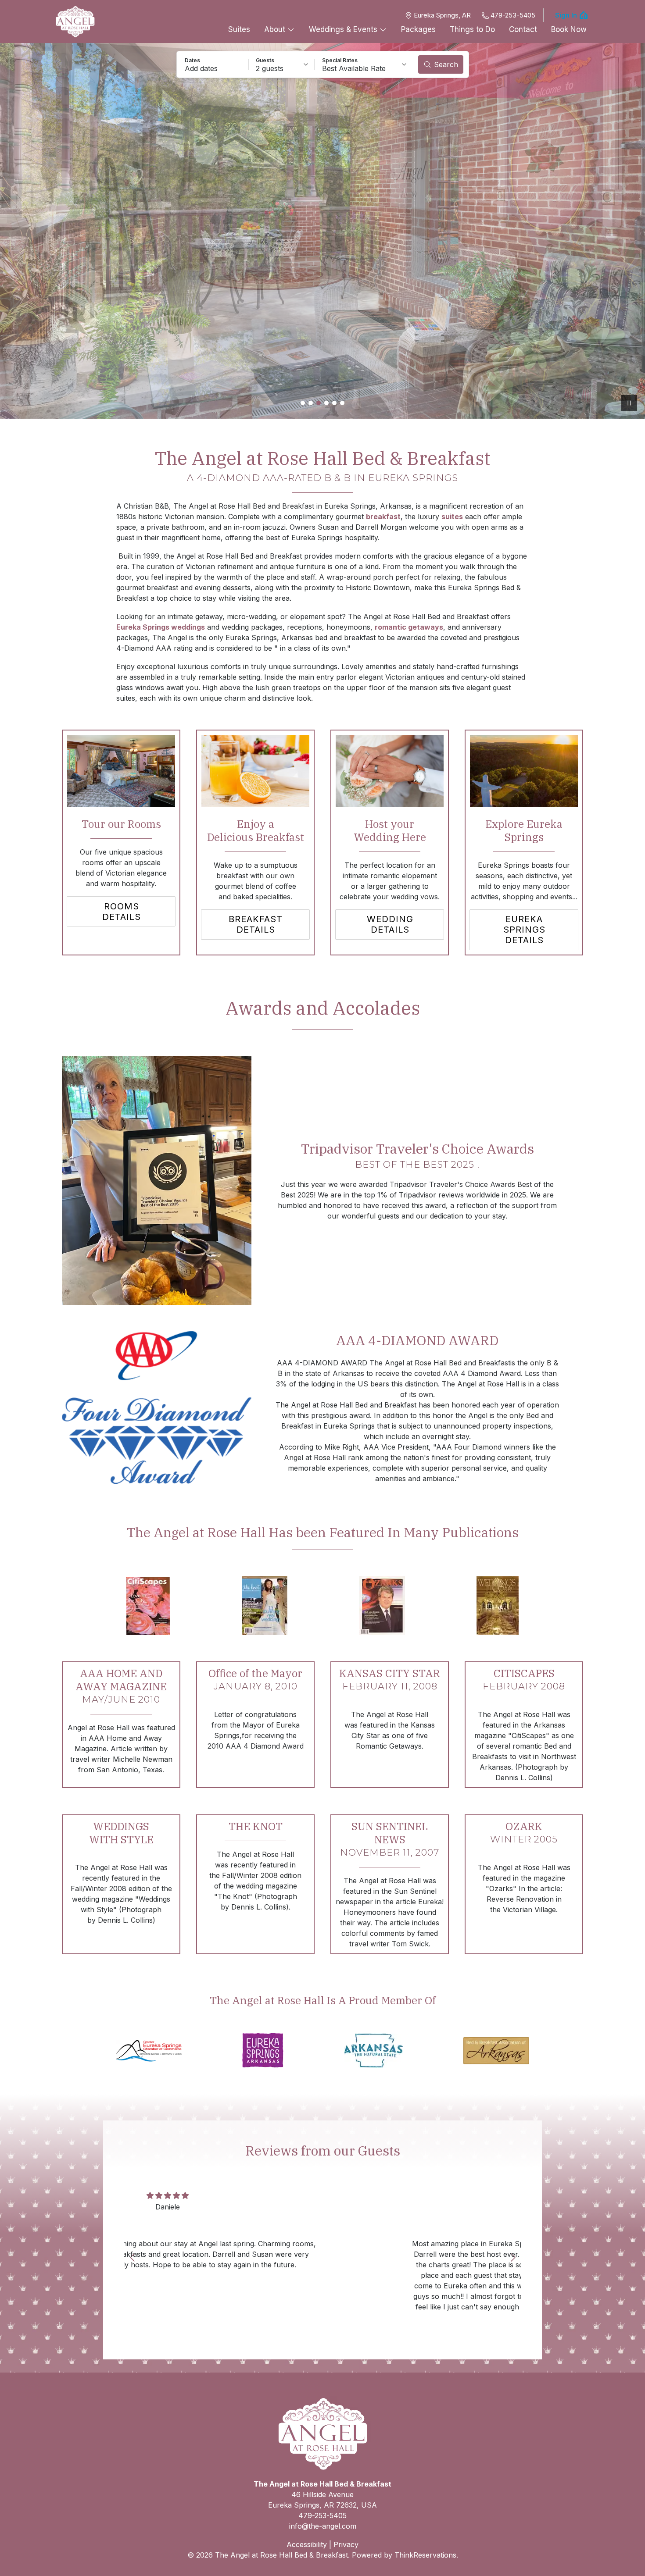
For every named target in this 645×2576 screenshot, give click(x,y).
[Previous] (132, 2257)
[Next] (513, 2257)
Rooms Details (122, 912)
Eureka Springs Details (524, 930)
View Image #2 (311, 403)
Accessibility (307, 2544)
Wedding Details (390, 924)
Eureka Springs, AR (442, 15)
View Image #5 (334, 403)
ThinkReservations (425, 2555)
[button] (213, 64)
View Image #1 (303, 403)
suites (452, 517)
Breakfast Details (256, 924)
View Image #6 (342, 403)
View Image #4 (326, 403)
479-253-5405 (513, 15)
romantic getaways (409, 627)
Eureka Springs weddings (161, 627)
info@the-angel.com (323, 2526)
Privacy (346, 2544)
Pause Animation (629, 403)
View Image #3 (319, 403)
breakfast (383, 517)
